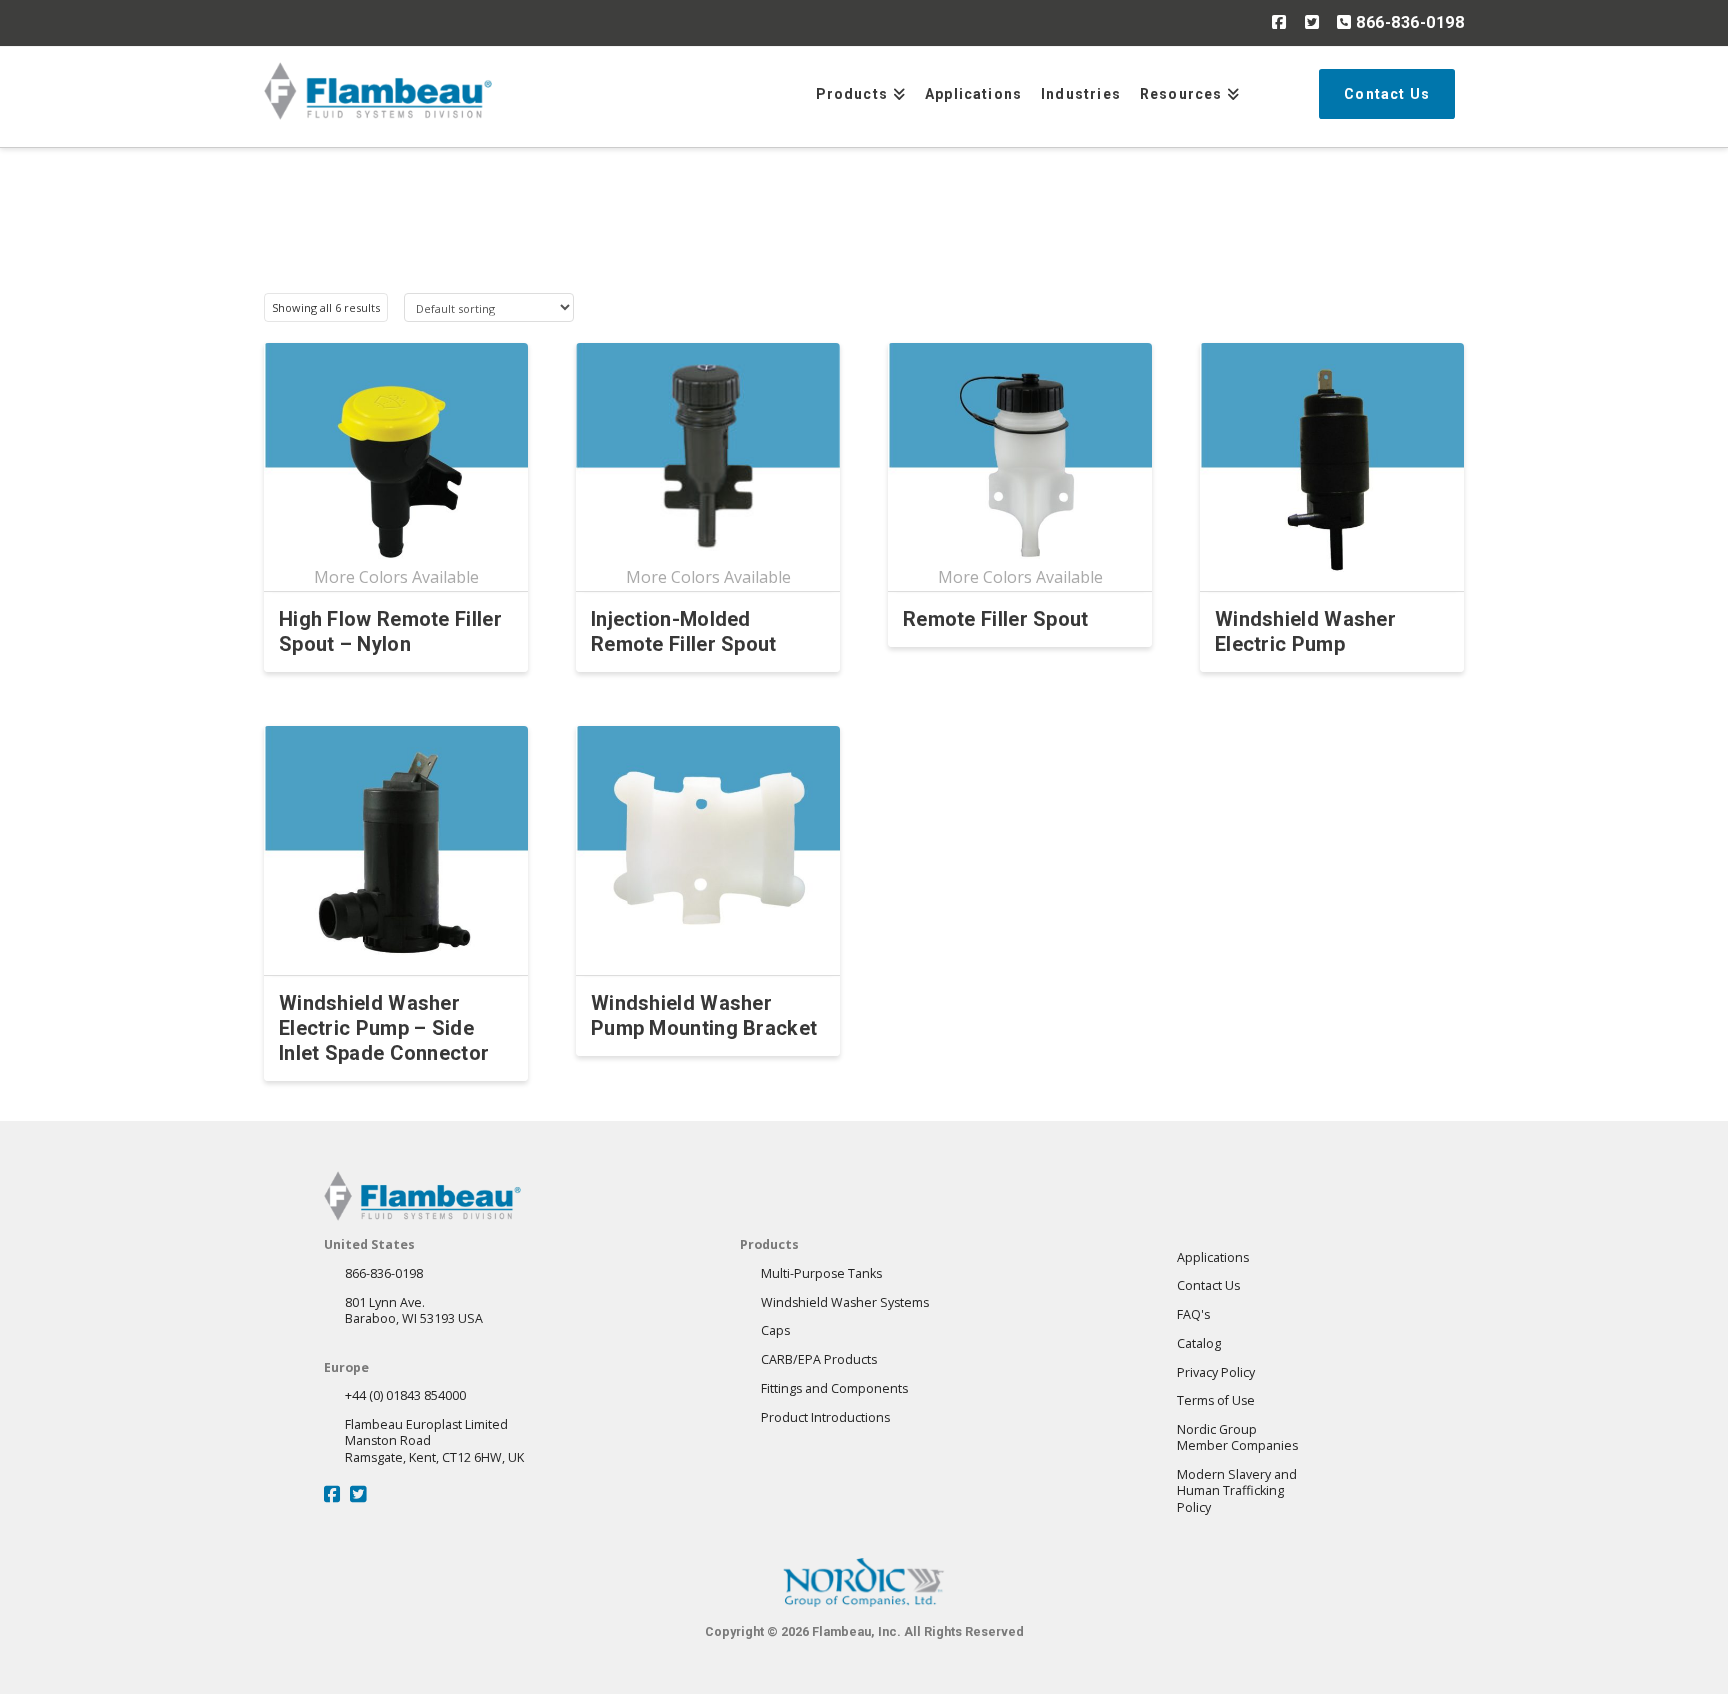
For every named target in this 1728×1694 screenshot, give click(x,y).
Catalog (1199, 1343)
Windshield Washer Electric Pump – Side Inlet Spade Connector (384, 1028)
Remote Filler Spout (996, 619)
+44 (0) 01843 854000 (405, 1395)
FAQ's (1193, 1314)
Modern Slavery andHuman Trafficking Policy (1237, 1491)
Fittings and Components (834, 1388)
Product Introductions (825, 1417)
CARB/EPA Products (819, 1359)
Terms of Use (1216, 1400)
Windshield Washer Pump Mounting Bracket (704, 1015)
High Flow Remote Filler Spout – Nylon (390, 631)
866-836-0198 (1408, 22)
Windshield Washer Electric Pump (1305, 631)
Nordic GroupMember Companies (1237, 1437)
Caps (775, 1330)
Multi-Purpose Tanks (821, 1273)
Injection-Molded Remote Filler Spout (684, 631)
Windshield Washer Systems (845, 1302)
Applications (1213, 1257)
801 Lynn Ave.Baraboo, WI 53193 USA (414, 1310)
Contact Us (1208, 1285)
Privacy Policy (1216, 1372)
